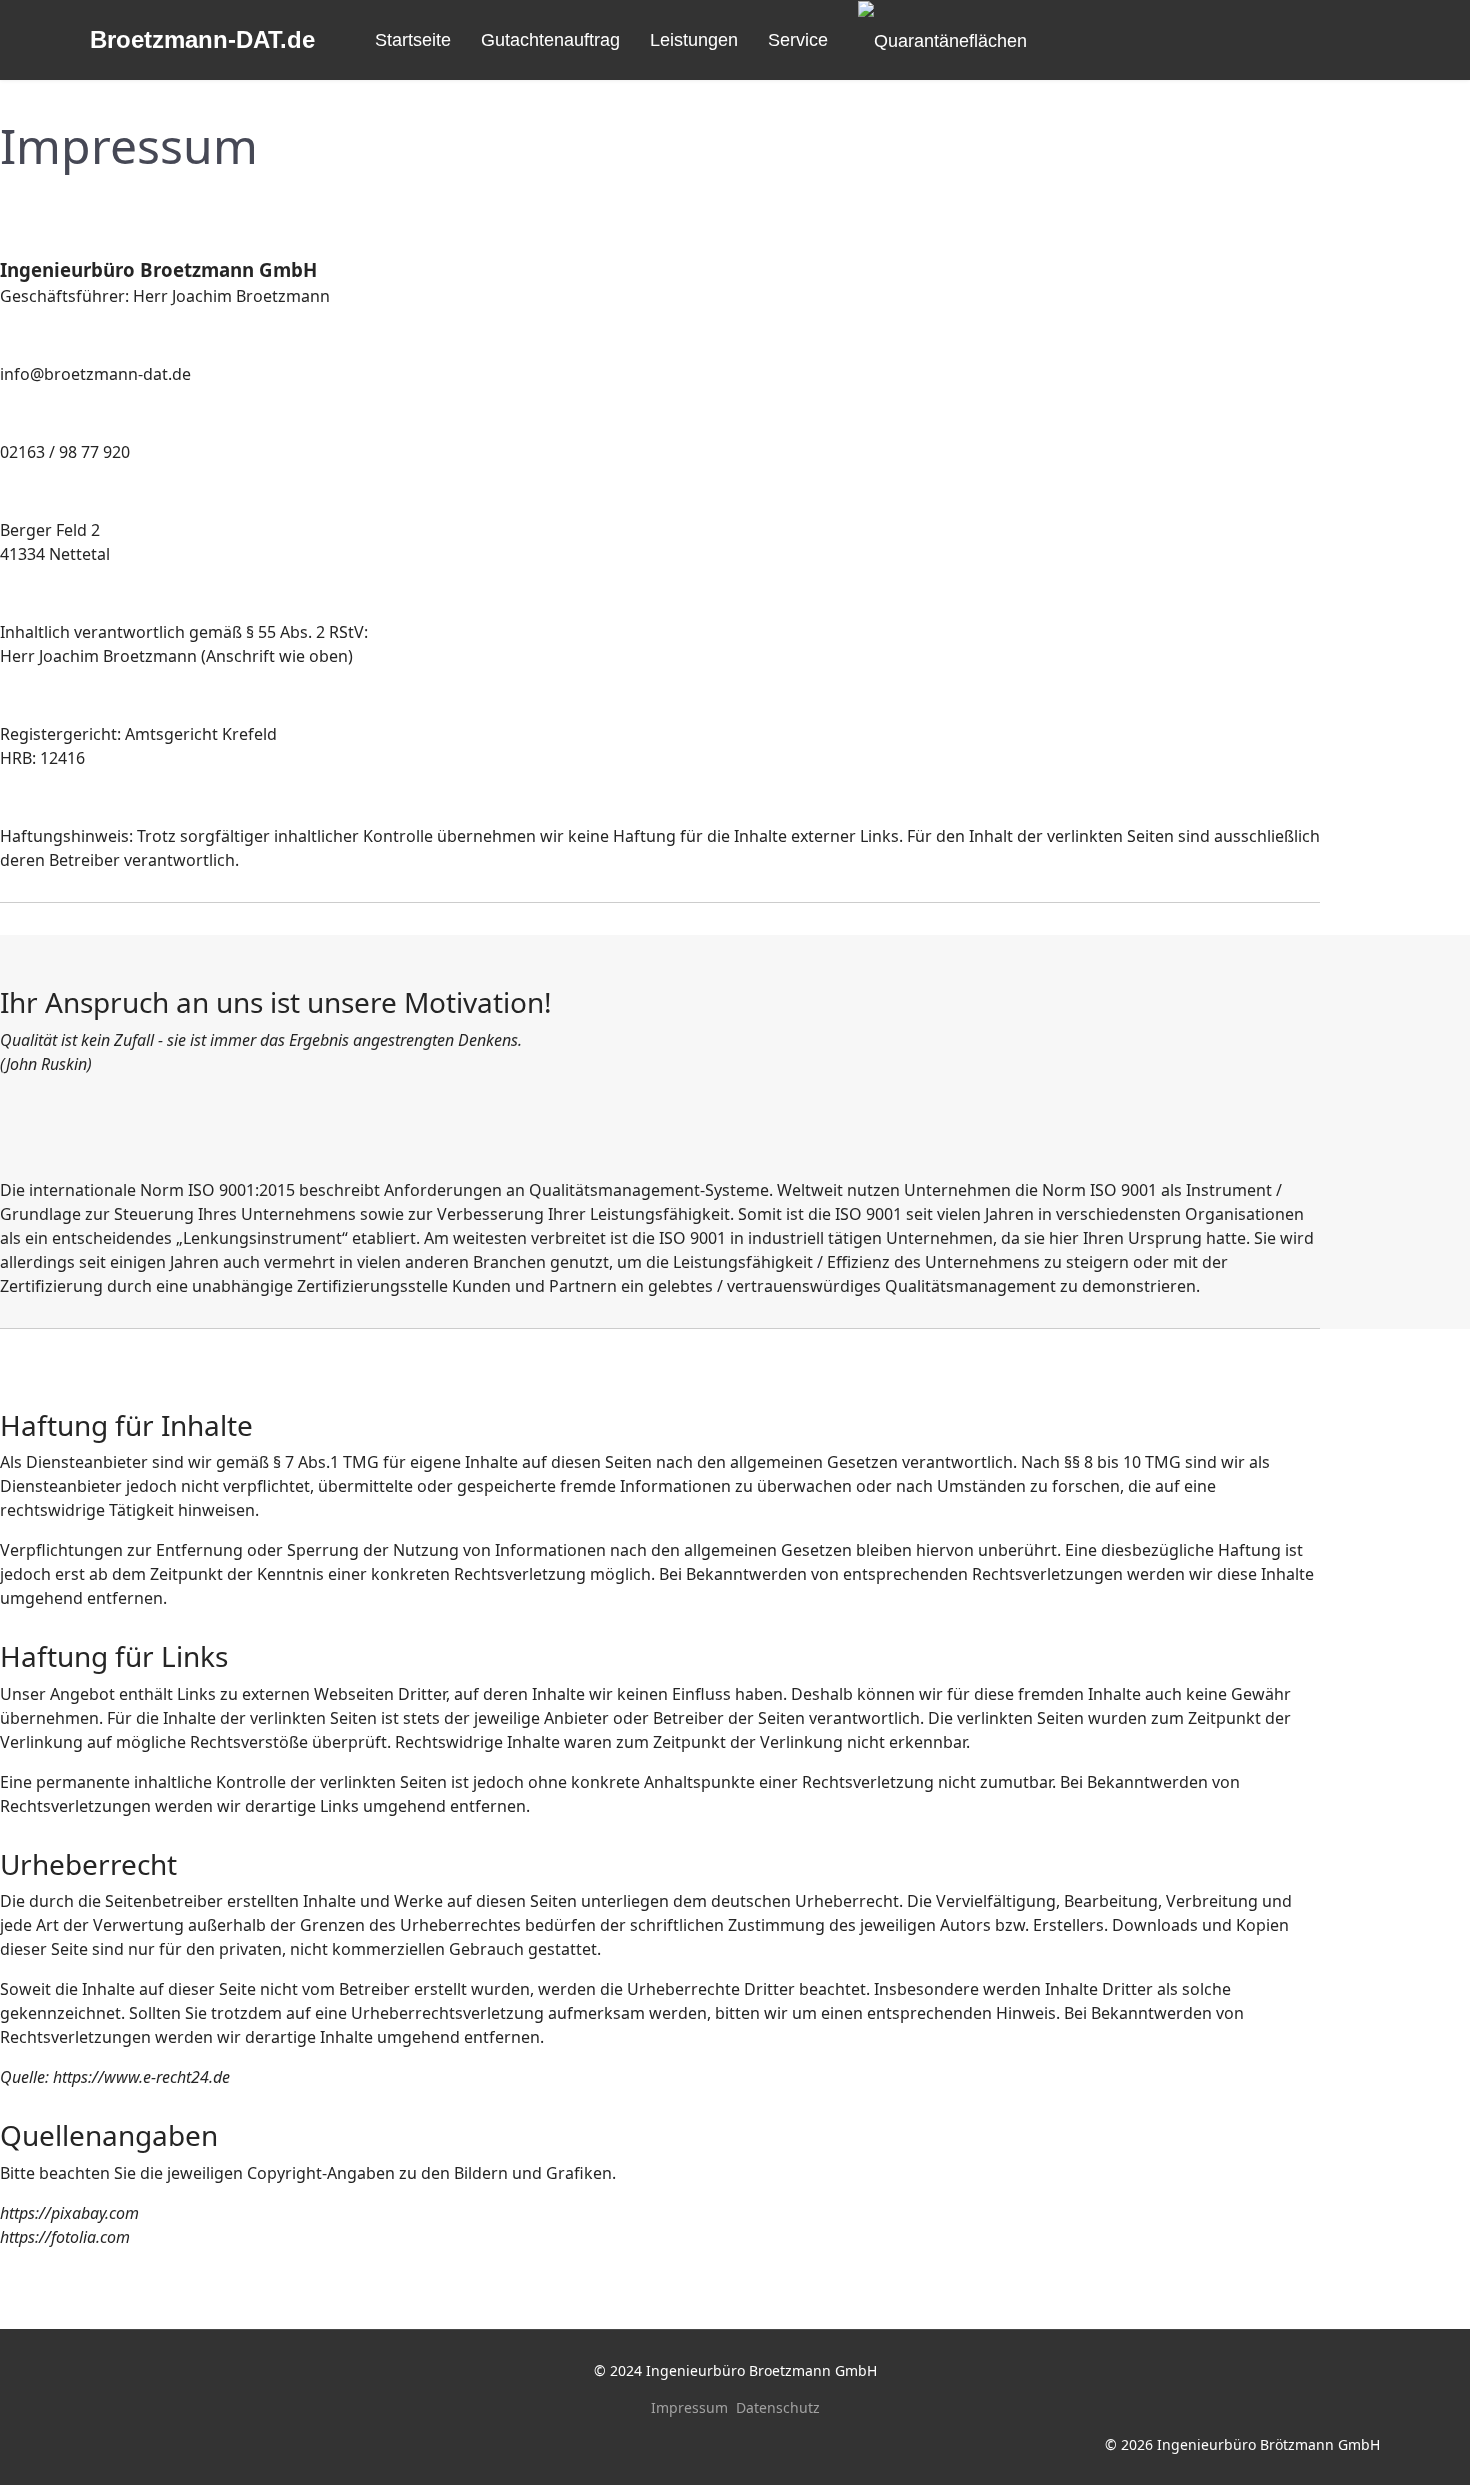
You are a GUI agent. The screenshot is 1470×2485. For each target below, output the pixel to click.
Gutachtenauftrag (550, 40)
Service (798, 40)
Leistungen (694, 40)
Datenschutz (778, 2407)
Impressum (689, 2407)
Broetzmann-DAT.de (202, 40)
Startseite (413, 40)
